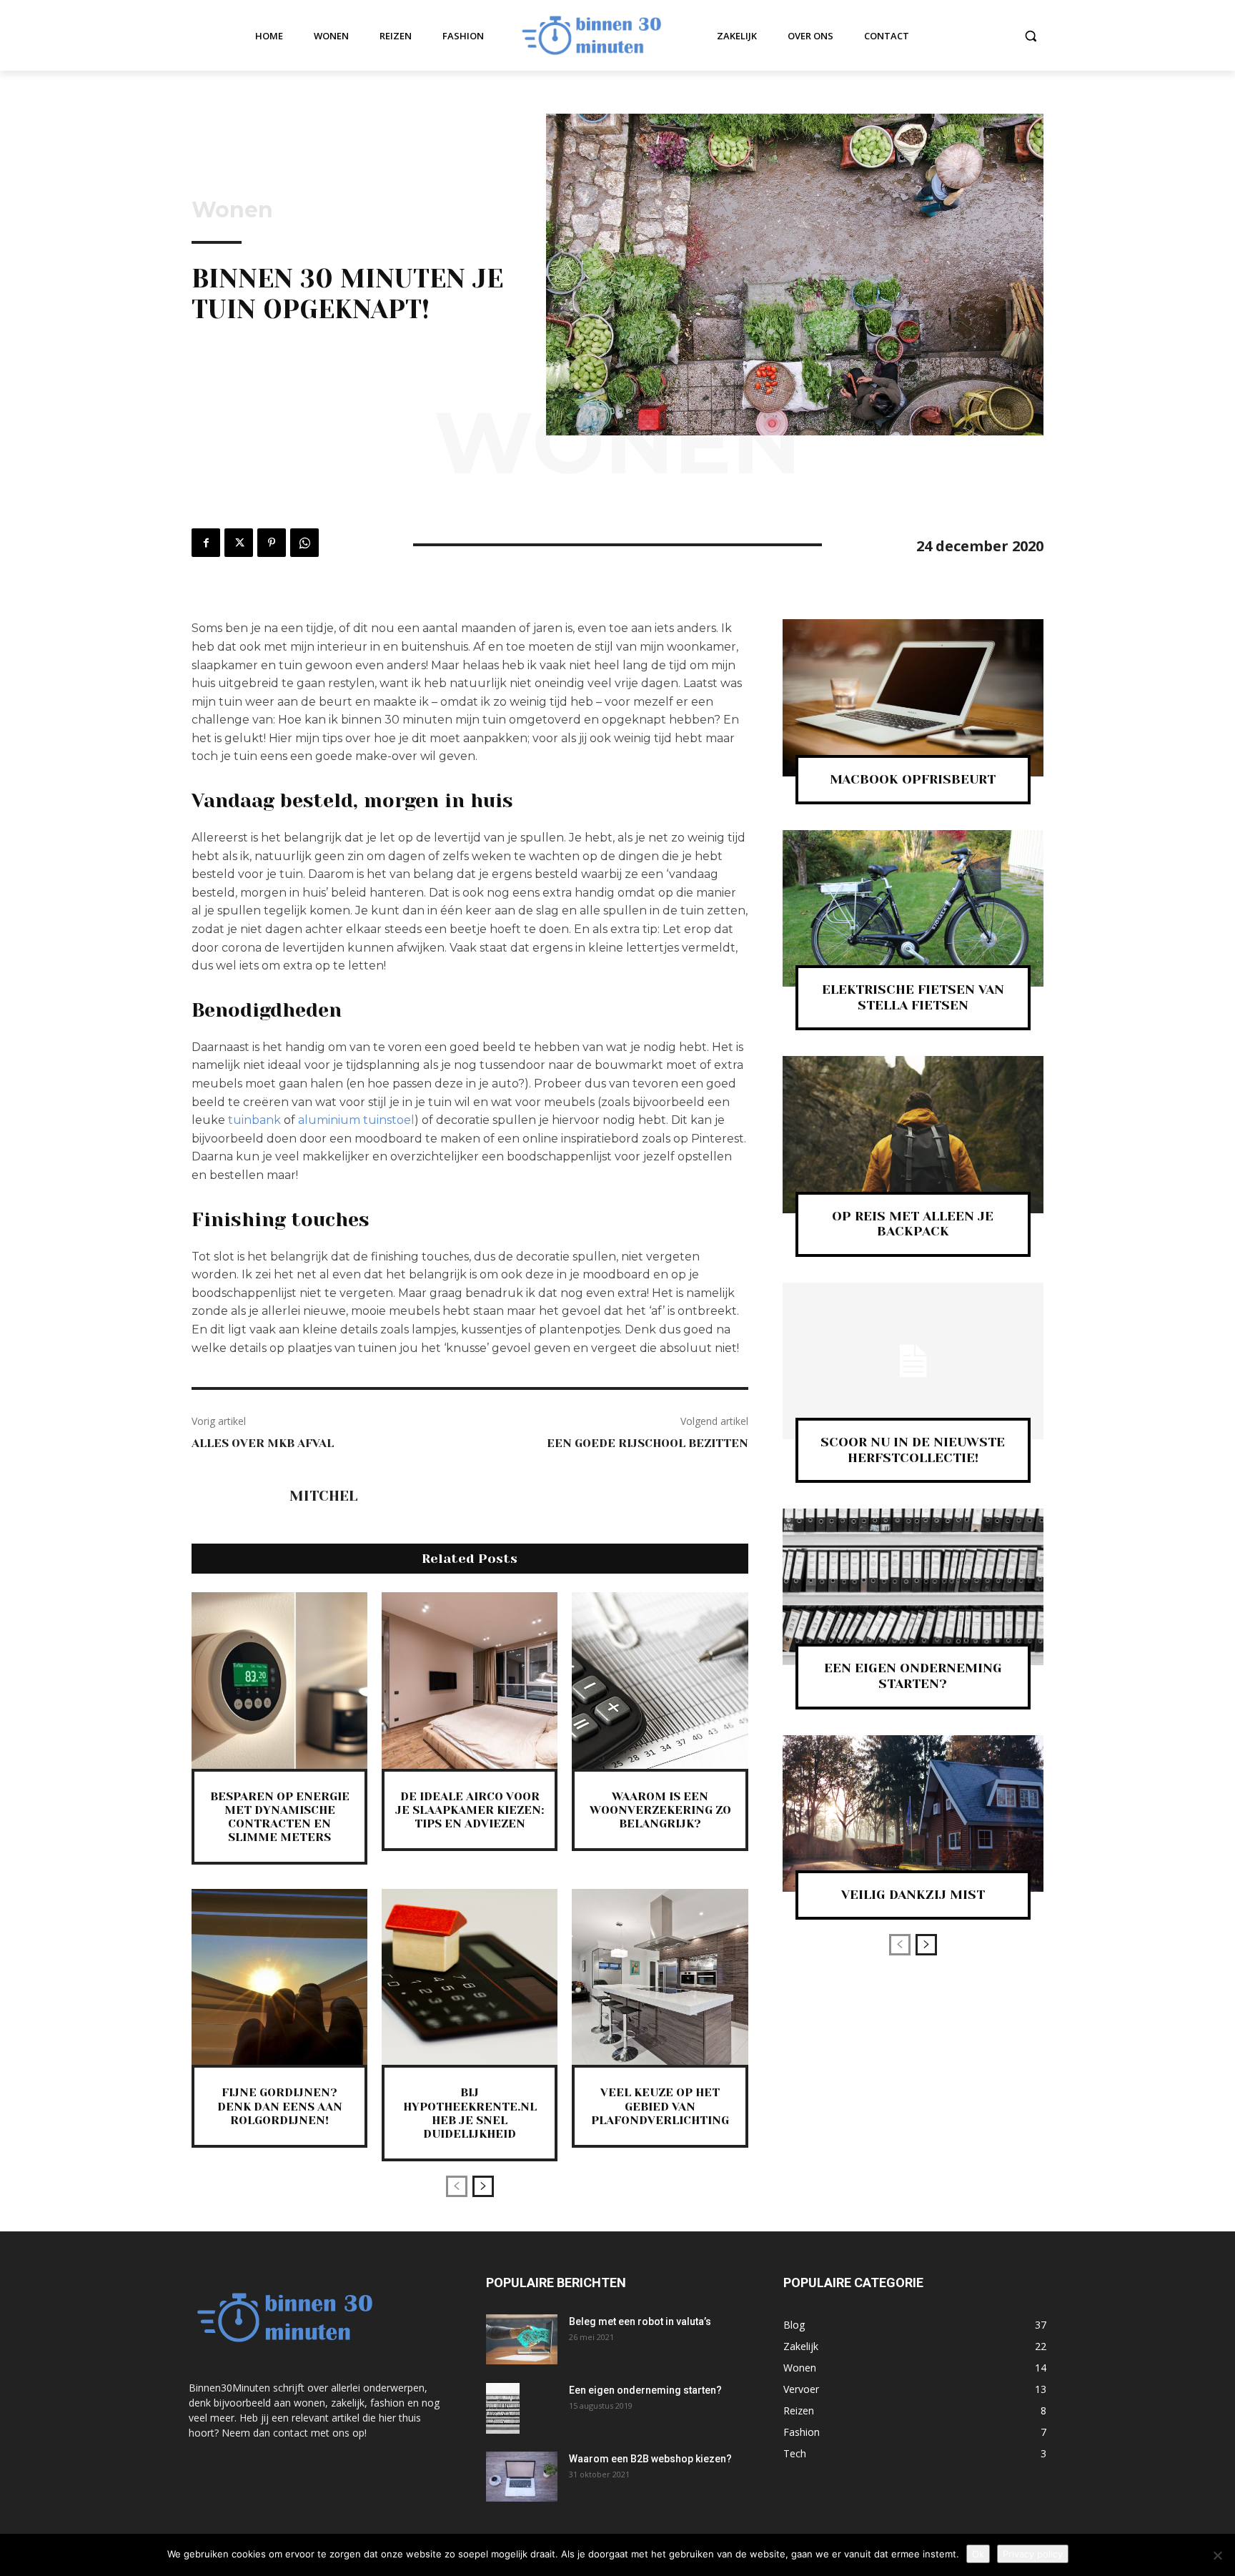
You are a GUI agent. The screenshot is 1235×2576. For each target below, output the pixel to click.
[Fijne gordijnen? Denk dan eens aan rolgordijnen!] (279, 1977)
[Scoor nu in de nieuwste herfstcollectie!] (913, 1361)
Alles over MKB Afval (263, 1443)
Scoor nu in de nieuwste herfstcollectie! (913, 1450)
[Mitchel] (233, 1497)
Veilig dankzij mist (913, 1895)
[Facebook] (206, 543)
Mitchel (323, 1496)
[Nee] (1217, 2555)
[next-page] (483, 2186)
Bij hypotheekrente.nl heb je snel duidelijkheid (470, 2113)
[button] (1031, 36)
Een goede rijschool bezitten (648, 1443)
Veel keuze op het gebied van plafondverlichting (660, 2106)
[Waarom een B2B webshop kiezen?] (522, 2477)
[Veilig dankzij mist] (913, 1813)
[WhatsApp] (304, 543)
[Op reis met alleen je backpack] (913, 1134)
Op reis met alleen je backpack (913, 1224)
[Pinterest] (272, 543)
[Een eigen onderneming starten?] (913, 1587)
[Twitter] (239, 543)
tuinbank (254, 1120)
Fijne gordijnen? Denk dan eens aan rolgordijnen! (280, 2106)
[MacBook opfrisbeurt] (913, 697)
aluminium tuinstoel (356, 1120)
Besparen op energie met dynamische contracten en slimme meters (280, 1817)
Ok (978, 2554)
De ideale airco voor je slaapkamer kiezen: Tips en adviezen (470, 1810)
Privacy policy (1033, 2554)
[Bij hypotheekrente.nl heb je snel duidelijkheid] (470, 1977)
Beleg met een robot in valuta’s (640, 2321)
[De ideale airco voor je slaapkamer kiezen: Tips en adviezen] (470, 1680)
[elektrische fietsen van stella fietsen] (913, 908)
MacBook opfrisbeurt (913, 779)
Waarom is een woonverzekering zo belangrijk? (660, 1810)
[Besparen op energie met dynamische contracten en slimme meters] (279, 1680)
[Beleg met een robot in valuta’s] (522, 2339)
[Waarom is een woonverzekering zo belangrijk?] (660, 1680)
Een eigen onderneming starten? (645, 2390)
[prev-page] (457, 2186)
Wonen (232, 210)
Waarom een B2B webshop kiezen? (651, 2459)
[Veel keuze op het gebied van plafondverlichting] (660, 1977)
